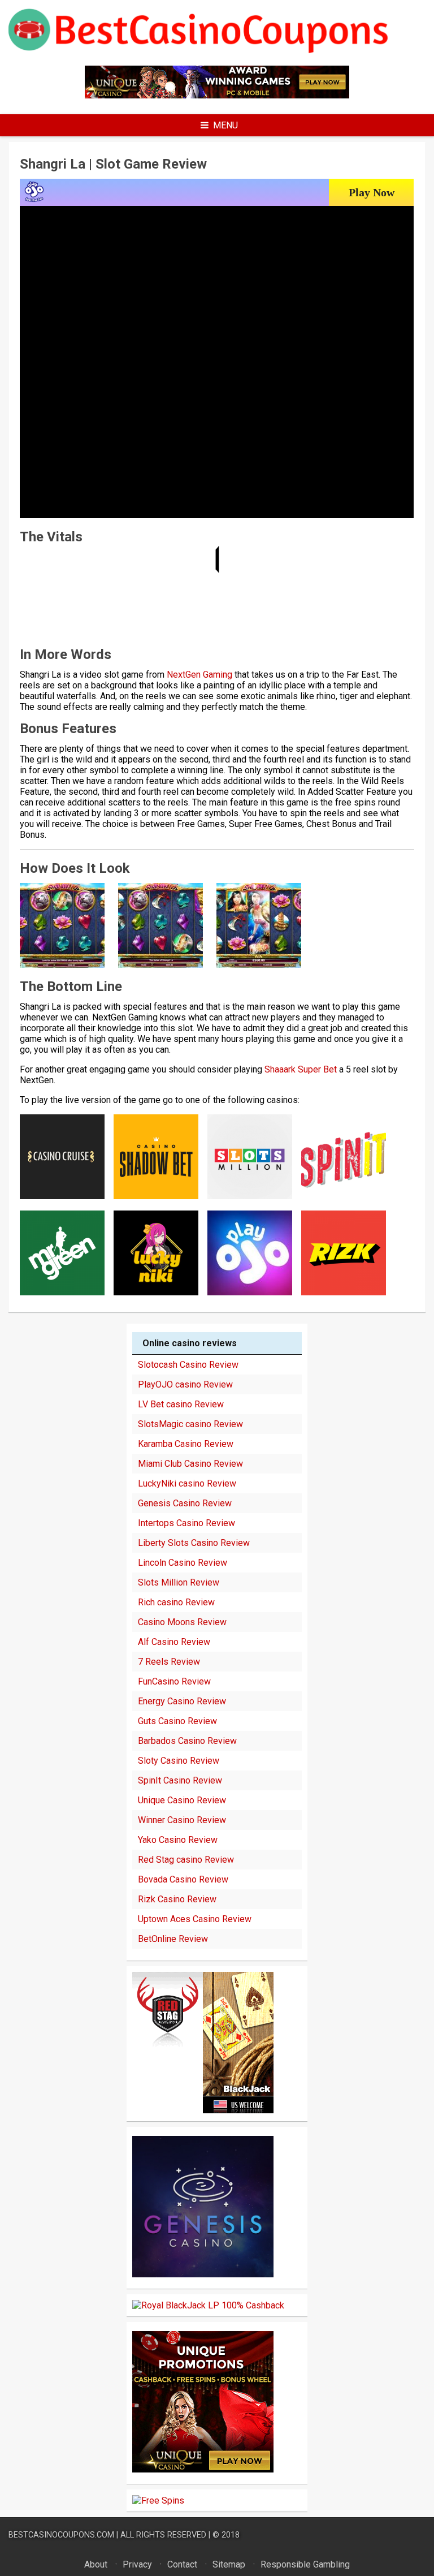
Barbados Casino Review (187, 1741)
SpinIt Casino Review (180, 1780)
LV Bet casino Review (181, 1404)
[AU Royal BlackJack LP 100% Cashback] (208, 2305)
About (96, 2564)
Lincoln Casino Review (183, 1563)
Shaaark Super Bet (301, 1069)
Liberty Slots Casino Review (194, 1543)
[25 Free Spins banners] (158, 2500)
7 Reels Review (169, 1662)
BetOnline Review (173, 1939)
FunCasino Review (174, 1681)
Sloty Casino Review (179, 1761)
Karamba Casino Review (186, 1444)
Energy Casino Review (182, 1701)
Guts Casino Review (177, 1721)
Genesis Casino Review (185, 1503)
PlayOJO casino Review (185, 1384)
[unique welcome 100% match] (217, 95)
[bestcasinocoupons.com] (217, 51)
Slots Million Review (179, 1582)
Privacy (137, 2564)
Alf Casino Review (174, 1642)
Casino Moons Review (182, 1622)
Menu (225, 125)
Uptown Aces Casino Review (195, 1919)
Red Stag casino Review (186, 1860)
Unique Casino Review (182, 1800)
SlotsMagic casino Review (190, 1424)
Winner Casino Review (182, 1820)
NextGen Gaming (199, 675)
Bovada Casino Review (183, 1879)
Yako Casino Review (178, 1840)
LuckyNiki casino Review (187, 1483)
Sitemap (229, 2564)
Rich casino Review (176, 1602)
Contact (182, 2564)
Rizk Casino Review (177, 1899)
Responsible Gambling (305, 2564)
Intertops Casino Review (186, 1523)
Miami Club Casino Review (190, 1464)
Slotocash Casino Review (188, 1365)
